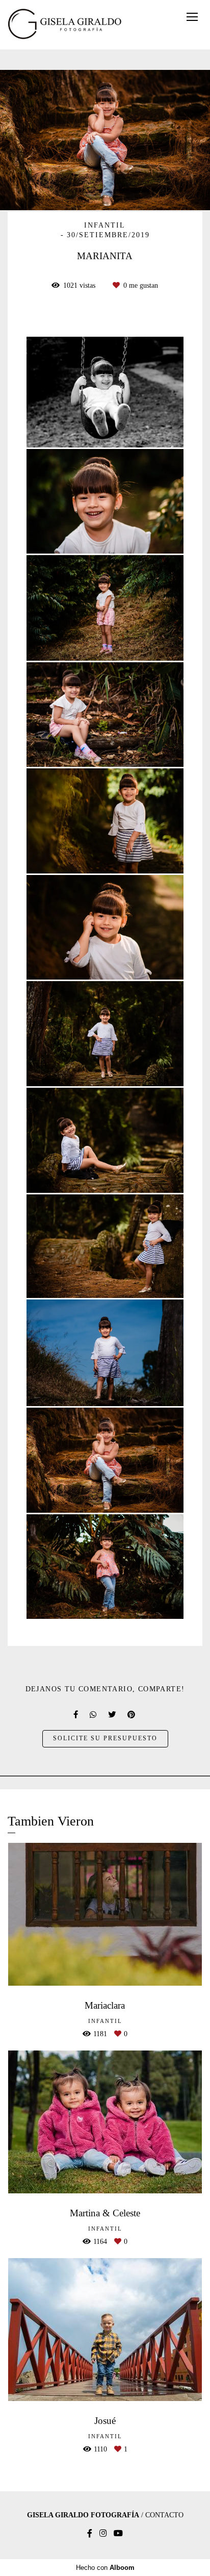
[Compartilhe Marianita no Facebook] (76, 1715)
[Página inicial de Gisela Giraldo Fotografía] (65, 25)
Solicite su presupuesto (105, 1739)
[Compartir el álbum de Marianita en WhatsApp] (94, 1715)
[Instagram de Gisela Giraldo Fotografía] (103, 2533)
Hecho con (105, 2568)
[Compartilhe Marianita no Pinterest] (132, 1715)
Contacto (164, 2515)
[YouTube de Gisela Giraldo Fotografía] (118, 2533)
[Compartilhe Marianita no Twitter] (113, 1715)
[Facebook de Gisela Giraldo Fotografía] (90, 2533)
